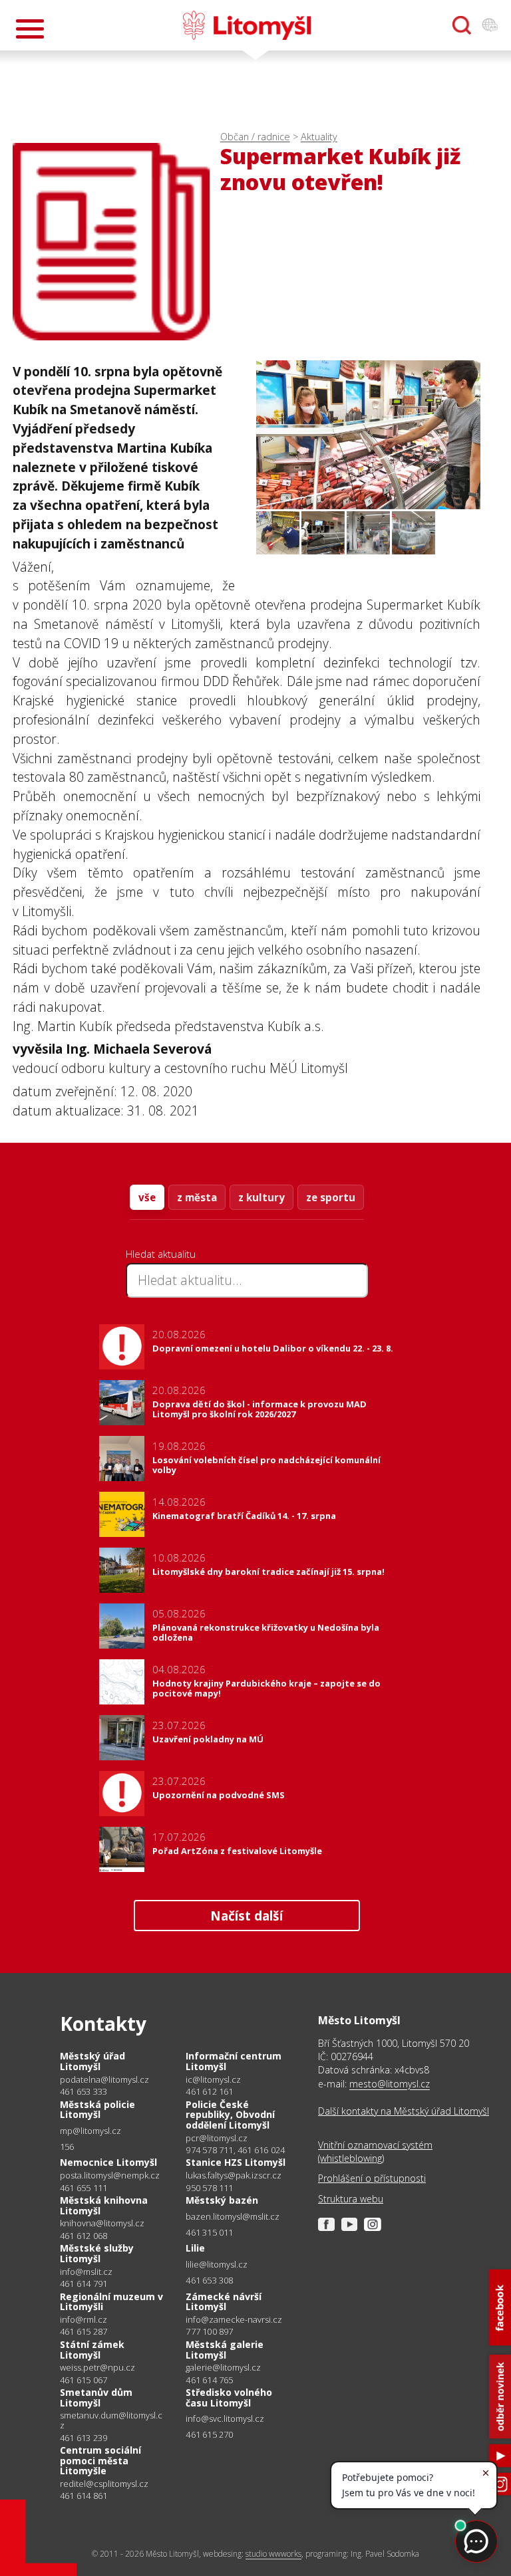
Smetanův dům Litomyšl (96, 2398)
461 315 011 (209, 2232)
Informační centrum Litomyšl (234, 2061)
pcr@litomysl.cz (217, 2138)
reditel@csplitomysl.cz (104, 2484)
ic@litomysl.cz (213, 2080)
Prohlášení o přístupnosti (372, 2178)
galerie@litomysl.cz (223, 2368)
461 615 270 (209, 2434)
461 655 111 (84, 2188)
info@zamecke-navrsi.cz (234, 2320)
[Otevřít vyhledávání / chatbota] (462, 25)
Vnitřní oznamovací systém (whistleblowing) (375, 2152)
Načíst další (247, 1916)
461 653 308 (209, 2280)
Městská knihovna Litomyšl (104, 2205)
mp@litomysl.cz (90, 2131)
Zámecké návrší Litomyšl (224, 2302)
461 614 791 (84, 2283)
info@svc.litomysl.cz (225, 2419)
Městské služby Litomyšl (97, 2253)
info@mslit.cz (86, 2272)
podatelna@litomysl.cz (104, 2080)
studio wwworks (273, 2554)
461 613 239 (84, 2438)
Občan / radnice (255, 137)
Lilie (195, 2248)
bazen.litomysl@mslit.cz (233, 2217)
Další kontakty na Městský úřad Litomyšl (404, 2111)
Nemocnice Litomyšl (108, 2162)
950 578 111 (209, 2188)
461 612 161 (209, 2091)
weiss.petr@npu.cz (97, 2368)
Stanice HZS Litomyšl (236, 2162)
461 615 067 (84, 2380)
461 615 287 (84, 2331)
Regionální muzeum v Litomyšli (111, 2302)
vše (147, 1197)
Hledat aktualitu (161, 1254)
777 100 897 (209, 2331)
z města (197, 1197)
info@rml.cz (84, 2320)
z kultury (261, 1197)
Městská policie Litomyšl (97, 2110)
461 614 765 (209, 2380)
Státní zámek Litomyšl (92, 2350)
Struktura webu (351, 2199)
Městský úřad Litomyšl (92, 2061)
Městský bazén (222, 2200)
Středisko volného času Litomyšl (229, 2398)
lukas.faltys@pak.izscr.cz (234, 2175)
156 (67, 2147)
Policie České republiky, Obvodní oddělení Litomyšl (230, 2115)
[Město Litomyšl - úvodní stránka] (247, 25)
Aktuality (319, 137)
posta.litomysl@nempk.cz (110, 2175)
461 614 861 (84, 2496)
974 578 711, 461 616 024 (235, 2150)
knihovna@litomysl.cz (102, 2223)
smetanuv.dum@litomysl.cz (111, 2420)
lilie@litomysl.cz (217, 2265)
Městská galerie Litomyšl (225, 2350)
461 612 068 (84, 2236)
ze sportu (331, 1197)
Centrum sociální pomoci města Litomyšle (100, 2460)
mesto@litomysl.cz (390, 2084)
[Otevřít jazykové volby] (490, 25)
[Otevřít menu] (30, 29)
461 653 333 (84, 2091)
